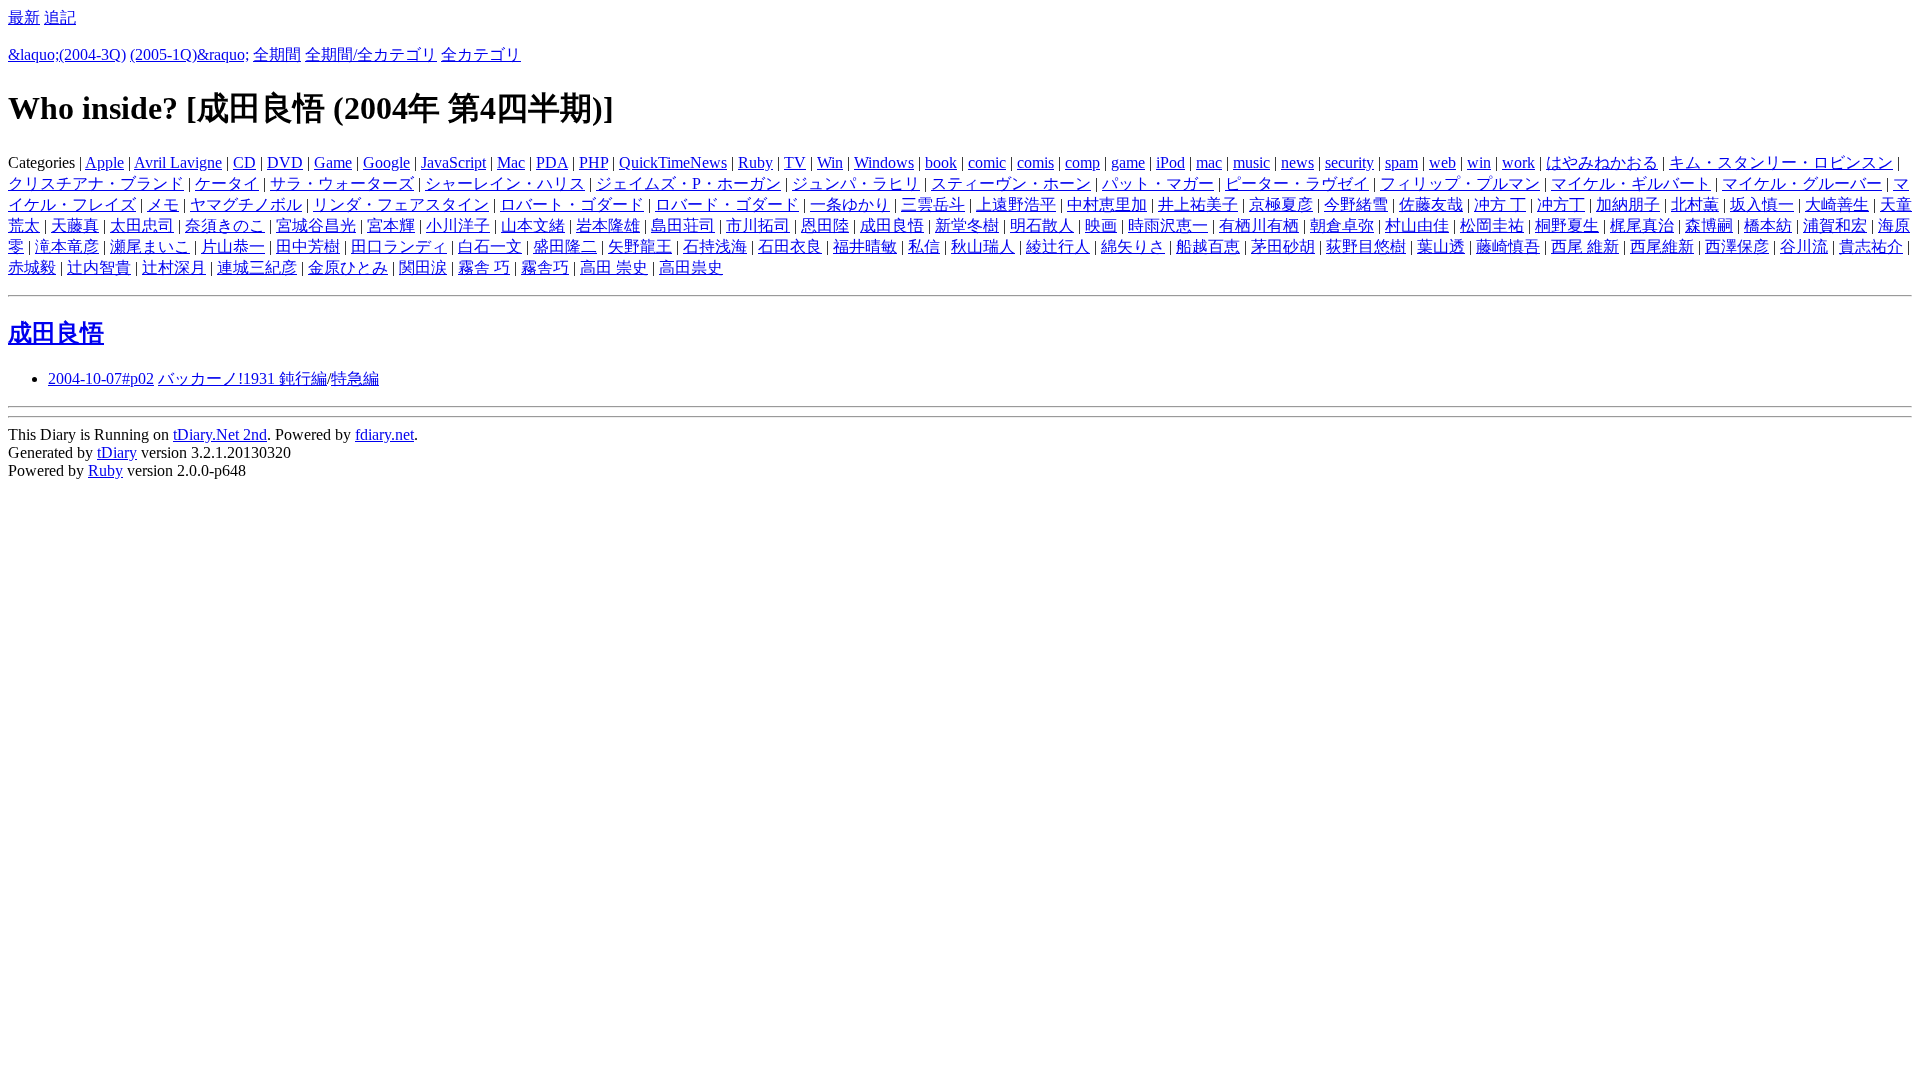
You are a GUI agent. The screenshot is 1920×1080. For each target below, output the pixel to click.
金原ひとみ (348, 267)
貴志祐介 (1871, 246)
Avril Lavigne (178, 162)
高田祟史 (691, 267)
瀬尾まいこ (150, 246)
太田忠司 (142, 225)
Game (333, 162)
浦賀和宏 (1835, 225)
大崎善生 (1837, 204)
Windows (884, 162)
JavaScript (453, 162)
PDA (552, 162)
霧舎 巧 (484, 267)
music (1251, 162)
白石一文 (490, 246)
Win (830, 162)
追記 (60, 17)
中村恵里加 (1107, 204)
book (941, 162)
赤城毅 (32, 267)
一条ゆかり (850, 204)
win (1479, 162)
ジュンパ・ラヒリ (856, 183)
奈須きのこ (225, 225)
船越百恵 (1208, 246)
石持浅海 (715, 246)
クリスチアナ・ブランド (96, 183)
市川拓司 (758, 225)
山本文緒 (533, 225)
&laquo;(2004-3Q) (67, 54)
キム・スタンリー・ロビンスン (1781, 162)
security (1349, 162)
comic (987, 162)
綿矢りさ (1133, 246)
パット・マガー (1158, 183)
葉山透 (1441, 246)
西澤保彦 (1737, 246)
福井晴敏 (865, 246)
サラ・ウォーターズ (342, 183)
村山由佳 (1417, 225)
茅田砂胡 (1283, 246)
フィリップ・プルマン (1460, 183)
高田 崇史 (614, 267)
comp (1082, 162)
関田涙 (423, 267)
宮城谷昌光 (316, 225)
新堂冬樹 (967, 225)
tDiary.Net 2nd (220, 434)
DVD (285, 162)
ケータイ (227, 183)
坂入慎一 (1762, 204)
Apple (104, 162)
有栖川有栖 (1259, 225)
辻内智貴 (99, 267)
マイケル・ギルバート (1631, 183)
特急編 (355, 378)
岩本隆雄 (608, 225)
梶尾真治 (1642, 225)
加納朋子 (1628, 204)
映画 (1101, 225)
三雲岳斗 (933, 204)
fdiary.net (384, 434)
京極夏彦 (1281, 204)
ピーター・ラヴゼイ (1297, 183)
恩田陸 (825, 225)
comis (1035, 162)
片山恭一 (233, 246)
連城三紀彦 (257, 267)
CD (244, 162)
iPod (1170, 162)
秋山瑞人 (983, 246)
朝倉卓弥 (1342, 225)
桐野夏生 (1567, 225)
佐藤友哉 (1431, 204)
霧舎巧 (545, 267)
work (1518, 162)
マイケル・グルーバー (1802, 183)
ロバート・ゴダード (572, 204)
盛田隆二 (565, 246)
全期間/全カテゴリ (371, 54)
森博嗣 (1709, 225)
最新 (24, 17)
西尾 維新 (1585, 246)
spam (1401, 162)
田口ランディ (399, 246)
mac (1209, 162)
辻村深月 (174, 267)
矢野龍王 (640, 246)
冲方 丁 (1500, 204)
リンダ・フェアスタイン (401, 204)
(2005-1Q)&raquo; (189, 54)
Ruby (755, 162)
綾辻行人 (1058, 246)
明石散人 (1042, 225)
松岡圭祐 (1492, 225)
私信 (924, 246)
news (1297, 162)
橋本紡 (1768, 225)
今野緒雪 (1356, 204)
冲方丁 (1561, 204)
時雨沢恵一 (1168, 225)
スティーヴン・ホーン (1011, 183)
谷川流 (1804, 246)
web (1442, 162)
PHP (593, 162)
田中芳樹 (308, 246)
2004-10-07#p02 (101, 378)
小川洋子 (458, 225)
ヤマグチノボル (246, 204)
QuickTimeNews (673, 162)
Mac (511, 162)
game (1128, 162)
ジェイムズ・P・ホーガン (688, 183)
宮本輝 (391, 225)
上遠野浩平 (1016, 204)
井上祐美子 (1198, 204)
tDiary (117, 452)
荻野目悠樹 (1366, 246)
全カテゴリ (481, 54)
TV (795, 162)
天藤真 (75, 225)
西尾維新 (1662, 246)
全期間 (277, 54)
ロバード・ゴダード (727, 204)
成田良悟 (892, 225)
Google (386, 162)
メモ (163, 204)
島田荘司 (683, 225)
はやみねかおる (1602, 162)
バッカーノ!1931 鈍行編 (242, 378)
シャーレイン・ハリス (505, 183)
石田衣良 (790, 246)
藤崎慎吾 (1508, 246)
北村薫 (1695, 204)
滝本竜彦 (67, 246)
